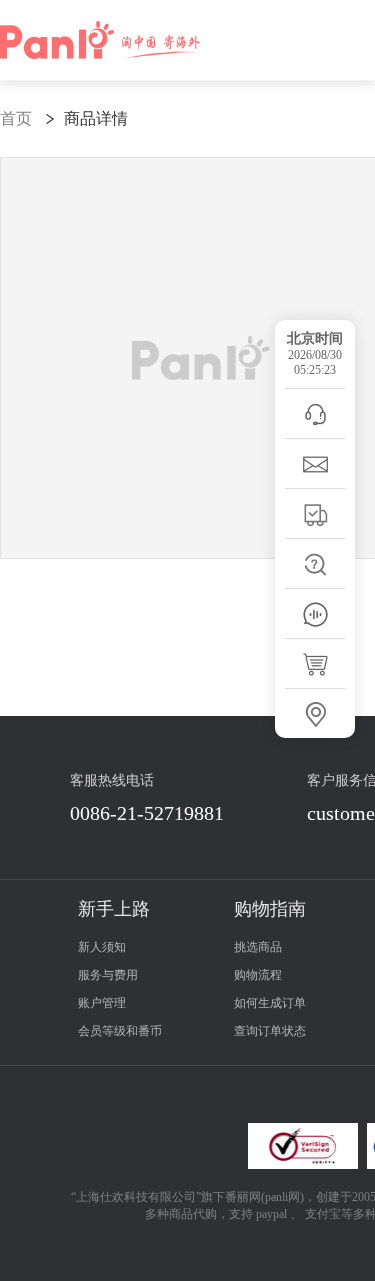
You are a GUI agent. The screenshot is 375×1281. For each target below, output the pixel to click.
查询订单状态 (270, 1031)
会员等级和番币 (120, 1031)
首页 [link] (16, 118)
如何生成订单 (270, 1003)
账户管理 (102, 1003)
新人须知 (102, 947)
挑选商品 (258, 947)
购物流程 (258, 975)
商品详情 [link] (96, 118)
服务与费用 (108, 975)
